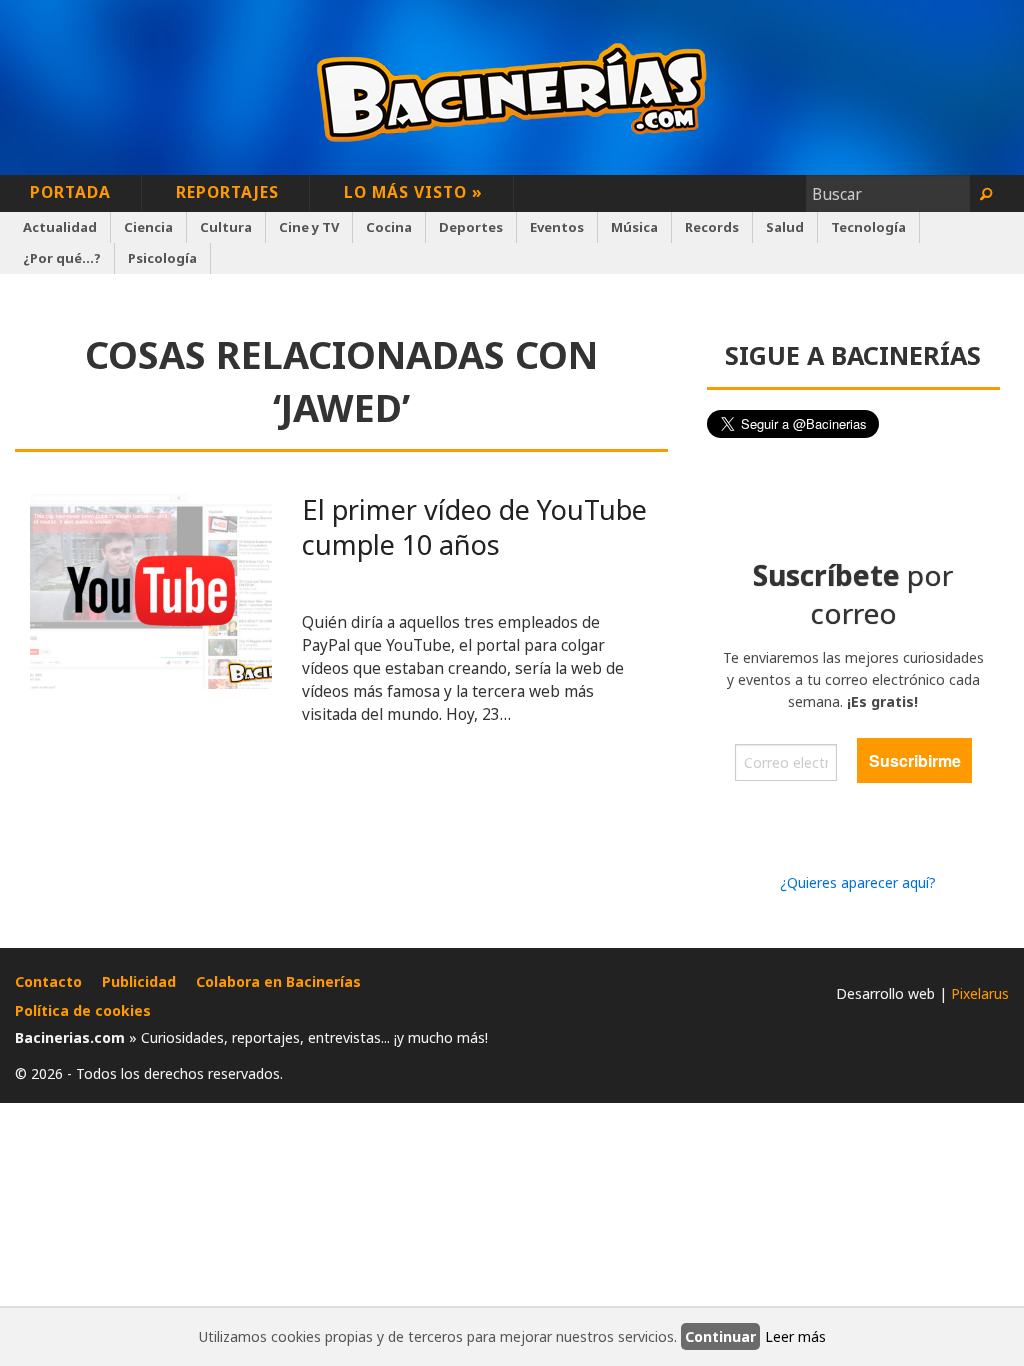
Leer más (795, 1336)
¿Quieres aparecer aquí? (858, 882)
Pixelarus (980, 993)
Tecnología (868, 227)
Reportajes (227, 192)
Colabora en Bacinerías (278, 981)
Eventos (557, 227)
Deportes (471, 227)
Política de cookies (83, 1010)
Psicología (162, 258)
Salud (785, 227)
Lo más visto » (413, 192)
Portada (70, 192)
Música (634, 227)
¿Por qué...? (62, 258)
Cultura (226, 227)
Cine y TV (309, 227)
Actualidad (60, 227)
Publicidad (139, 981)
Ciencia (148, 227)
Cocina (389, 227)
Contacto (48, 981)
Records (712, 227)
